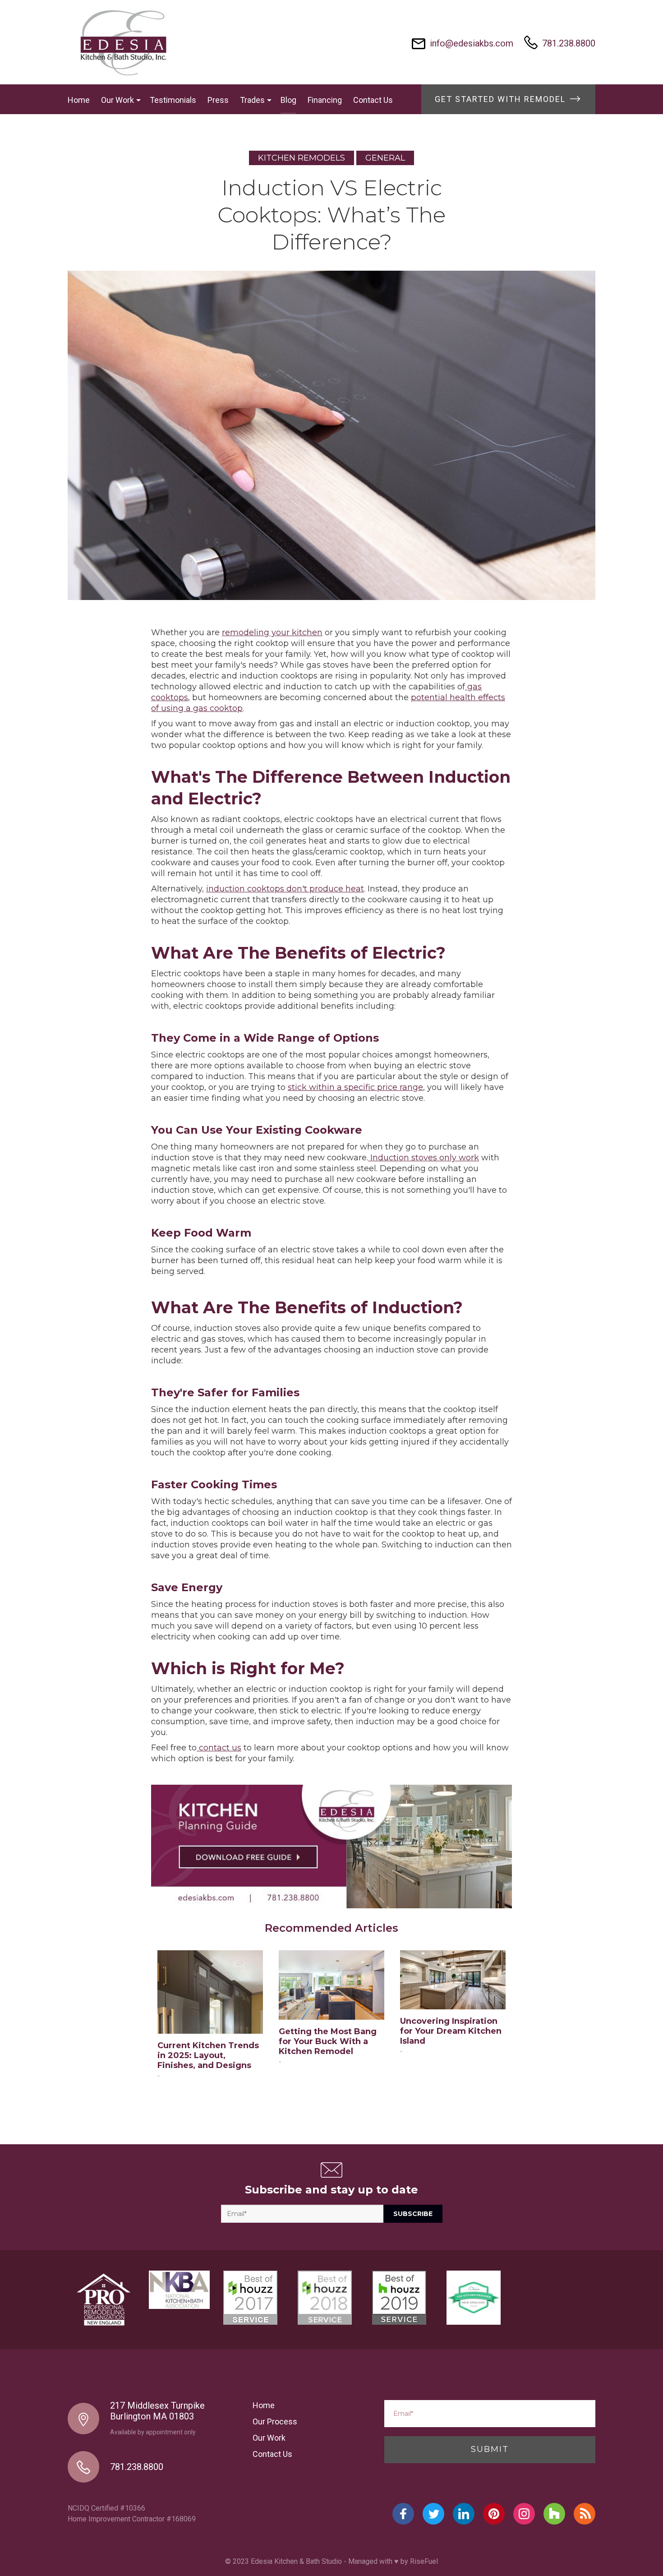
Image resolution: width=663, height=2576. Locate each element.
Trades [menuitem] (252, 100)
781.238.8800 (569, 43)
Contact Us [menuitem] (373, 100)
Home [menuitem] (79, 100)
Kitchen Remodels (302, 158)
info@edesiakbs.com (472, 43)
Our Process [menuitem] (275, 2421)
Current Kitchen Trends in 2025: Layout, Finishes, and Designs (208, 2055)
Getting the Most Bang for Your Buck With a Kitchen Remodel (328, 2041)
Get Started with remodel (502, 99)
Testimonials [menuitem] (173, 100)
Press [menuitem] (218, 100)
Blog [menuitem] (288, 100)
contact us (219, 1748)
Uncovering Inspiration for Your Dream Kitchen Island (451, 2031)
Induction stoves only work (424, 1158)
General (385, 158)
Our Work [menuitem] (117, 100)
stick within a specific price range (355, 1087)
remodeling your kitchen (272, 632)
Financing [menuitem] (325, 100)
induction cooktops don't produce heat (285, 889)
